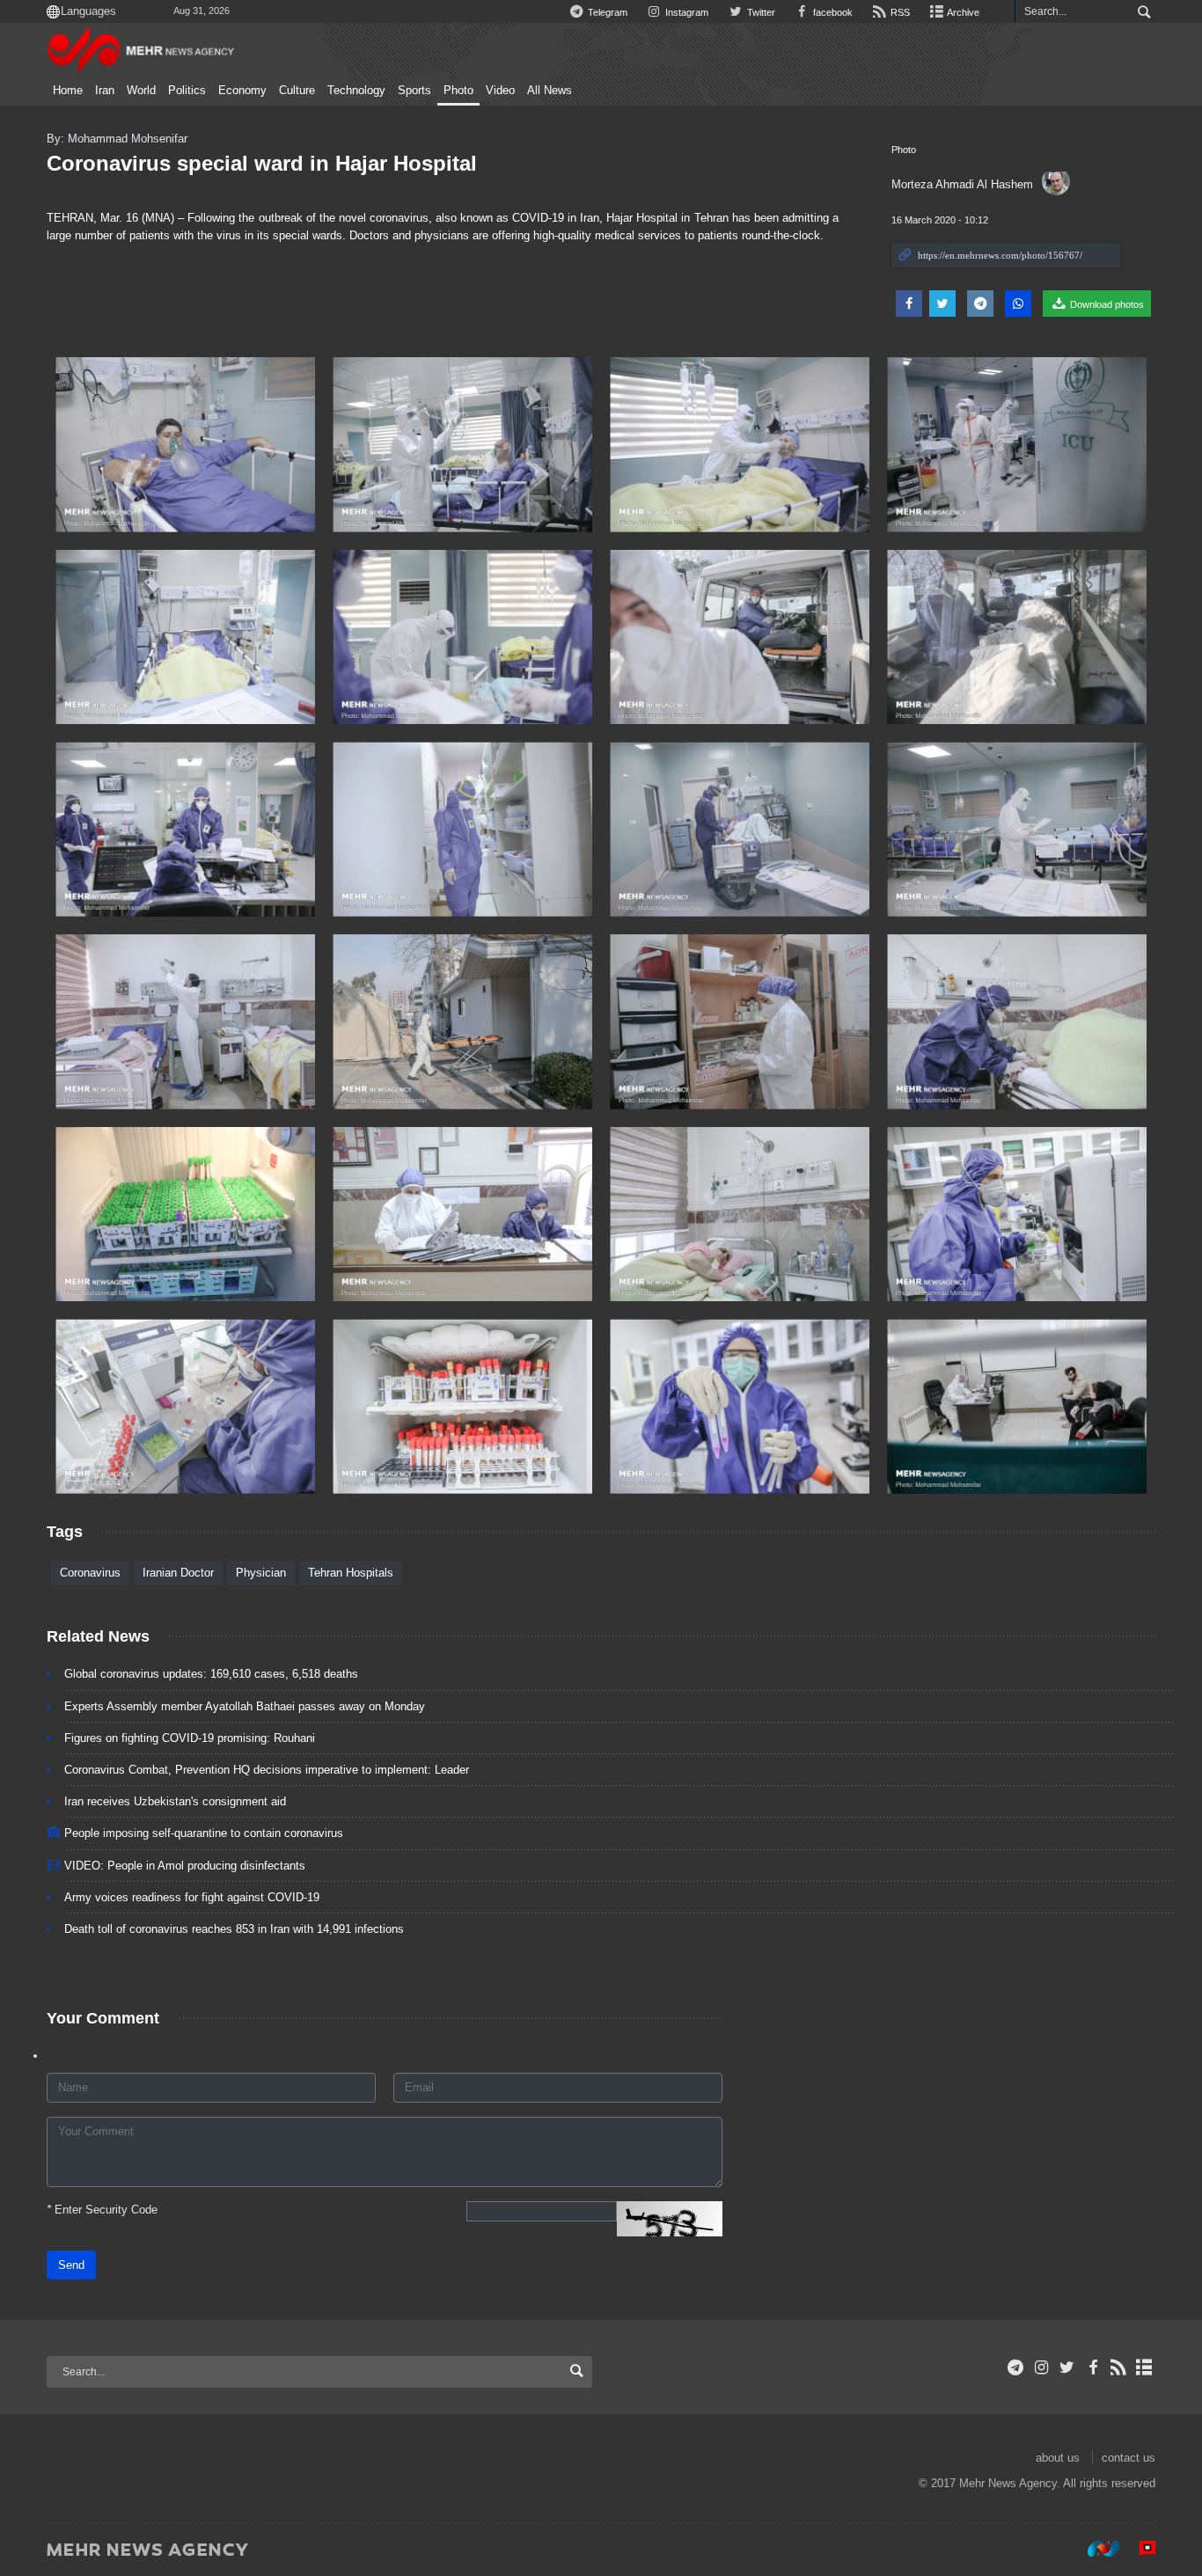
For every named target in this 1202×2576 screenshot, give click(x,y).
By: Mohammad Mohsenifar (117, 139)
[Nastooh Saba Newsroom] (1095, 2549)
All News (550, 91)
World (141, 91)
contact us (1129, 2458)
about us (1058, 2458)
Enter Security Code (102, 2210)
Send (71, 2265)
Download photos (1106, 304)
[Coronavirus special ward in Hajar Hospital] (185, 445)
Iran (105, 91)
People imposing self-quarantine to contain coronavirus (204, 1833)
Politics (187, 91)
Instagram (685, 12)
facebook (832, 12)
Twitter (759, 12)
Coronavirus (90, 1573)
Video (500, 91)
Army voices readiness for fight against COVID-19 (192, 1897)
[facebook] (1092, 2367)
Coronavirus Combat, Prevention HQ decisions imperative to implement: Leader (267, 1770)
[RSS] (1119, 2367)
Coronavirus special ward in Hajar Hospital (262, 163)
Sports (414, 91)
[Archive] (1144, 2367)
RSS (899, 12)
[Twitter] (1067, 2367)
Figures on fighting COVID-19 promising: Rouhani (190, 1738)
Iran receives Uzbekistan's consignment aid (175, 1801)
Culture (297, 91)
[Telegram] (1016, 2367)
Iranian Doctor (178, 1573)
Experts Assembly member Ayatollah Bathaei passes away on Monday (245, 1706)
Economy (242, 91)
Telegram (606, 12)
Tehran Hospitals (351, 1573)
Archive (962, 12)
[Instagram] (1041, 2367)
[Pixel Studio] (1139, 2549)
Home (68, 91)
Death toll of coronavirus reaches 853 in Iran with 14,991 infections (234, 1929)
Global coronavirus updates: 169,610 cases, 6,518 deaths (211, 1674)
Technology (356, 91)
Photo (458, 91)
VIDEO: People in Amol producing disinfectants (185, 1866)
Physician (261, 1573)
